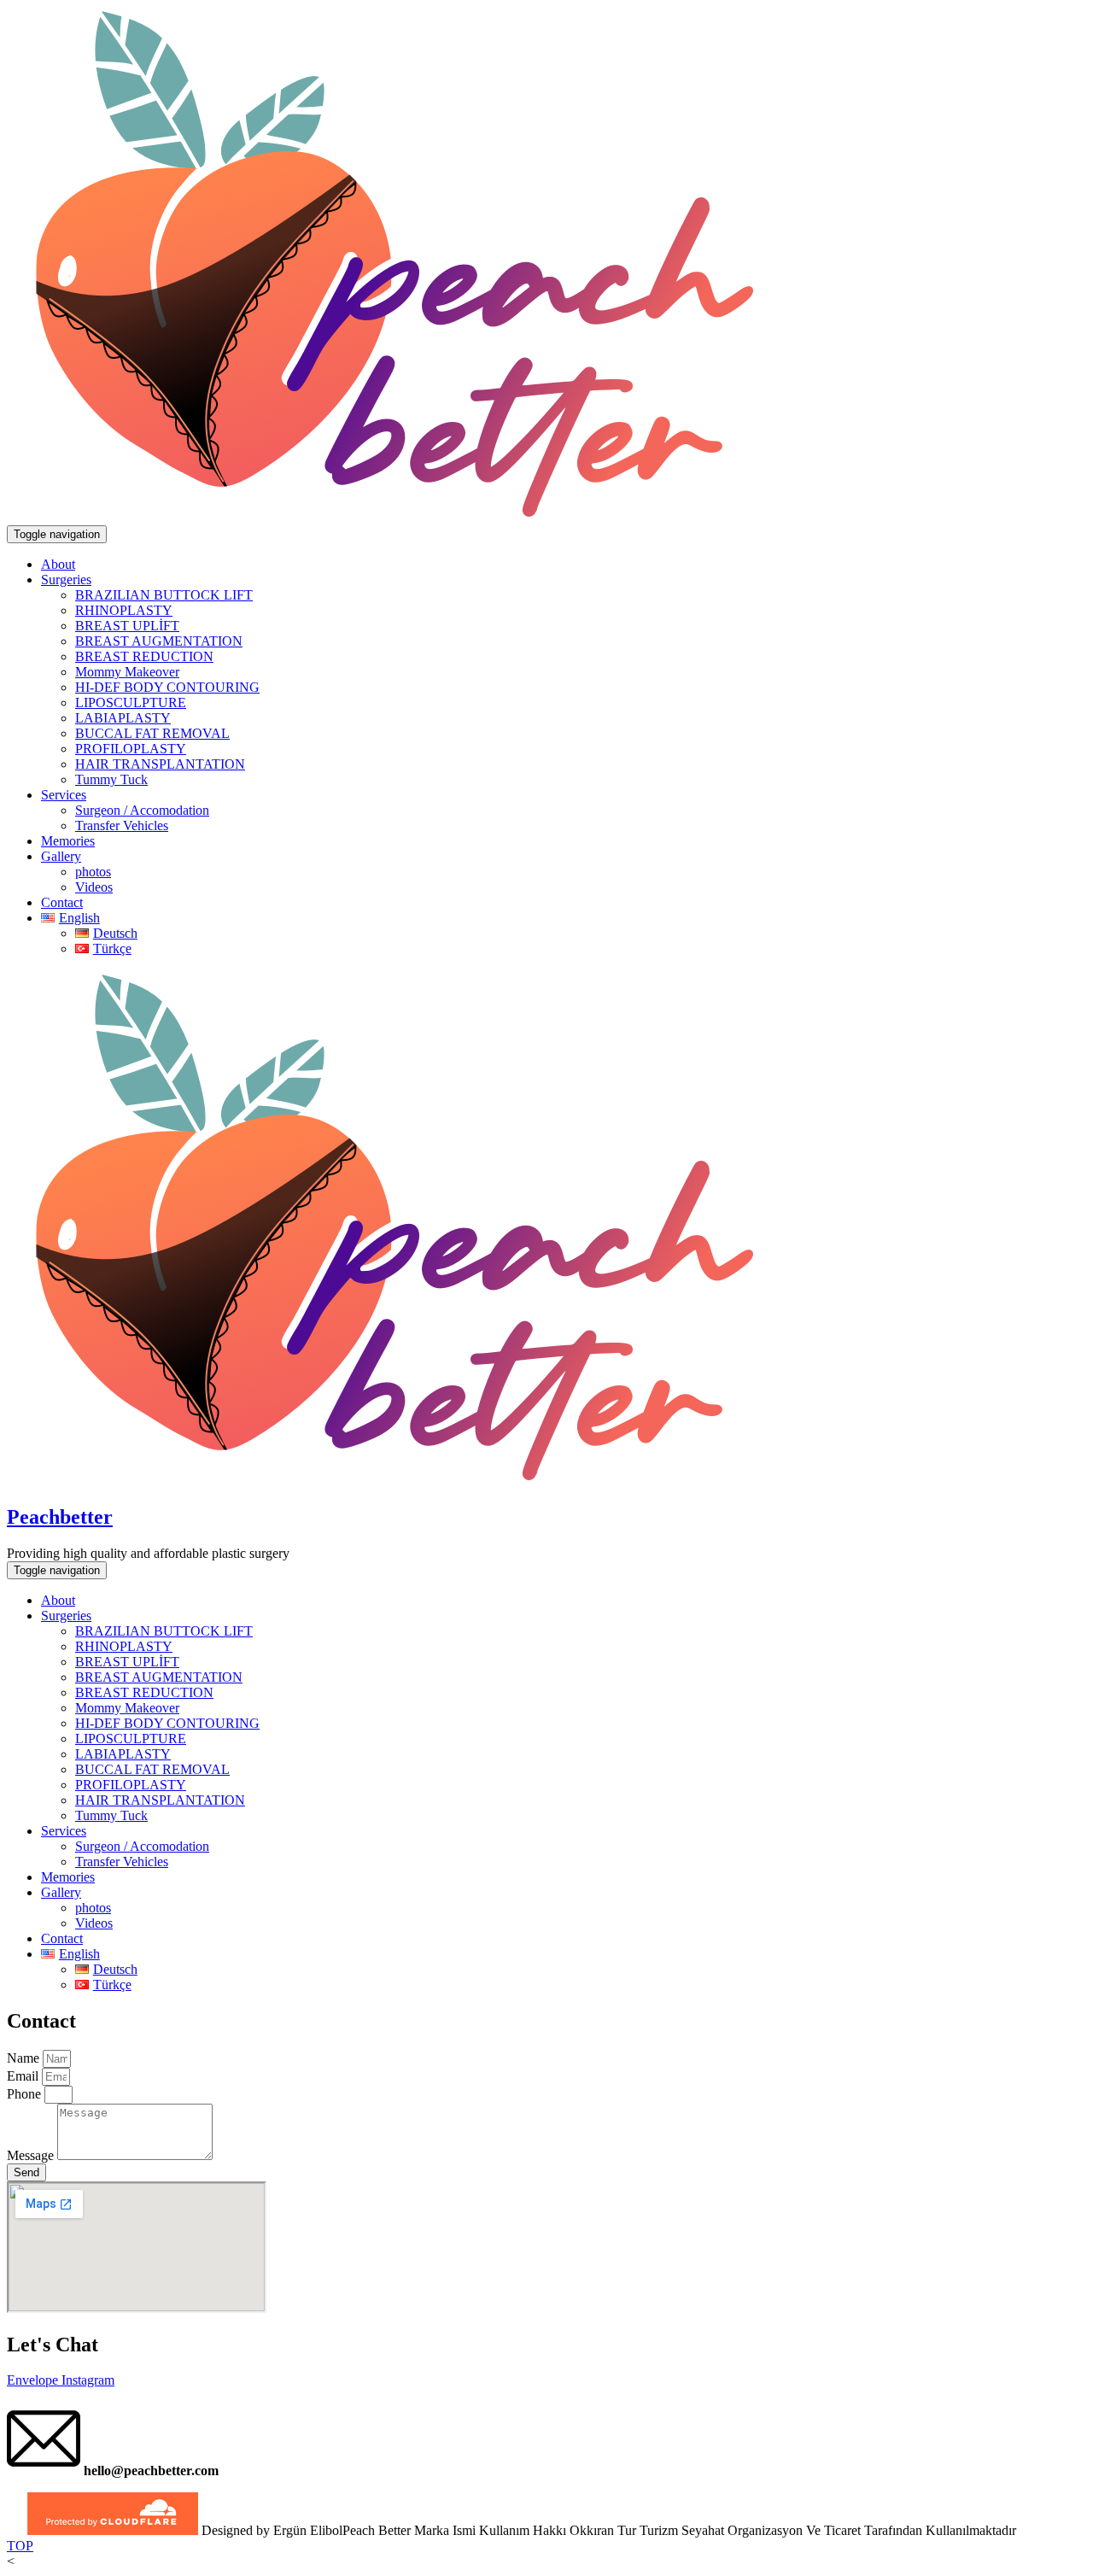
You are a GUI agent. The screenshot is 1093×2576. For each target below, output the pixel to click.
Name (25, 2058)
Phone (26, 2094)
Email (24, 2076)
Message (32, 2155)
